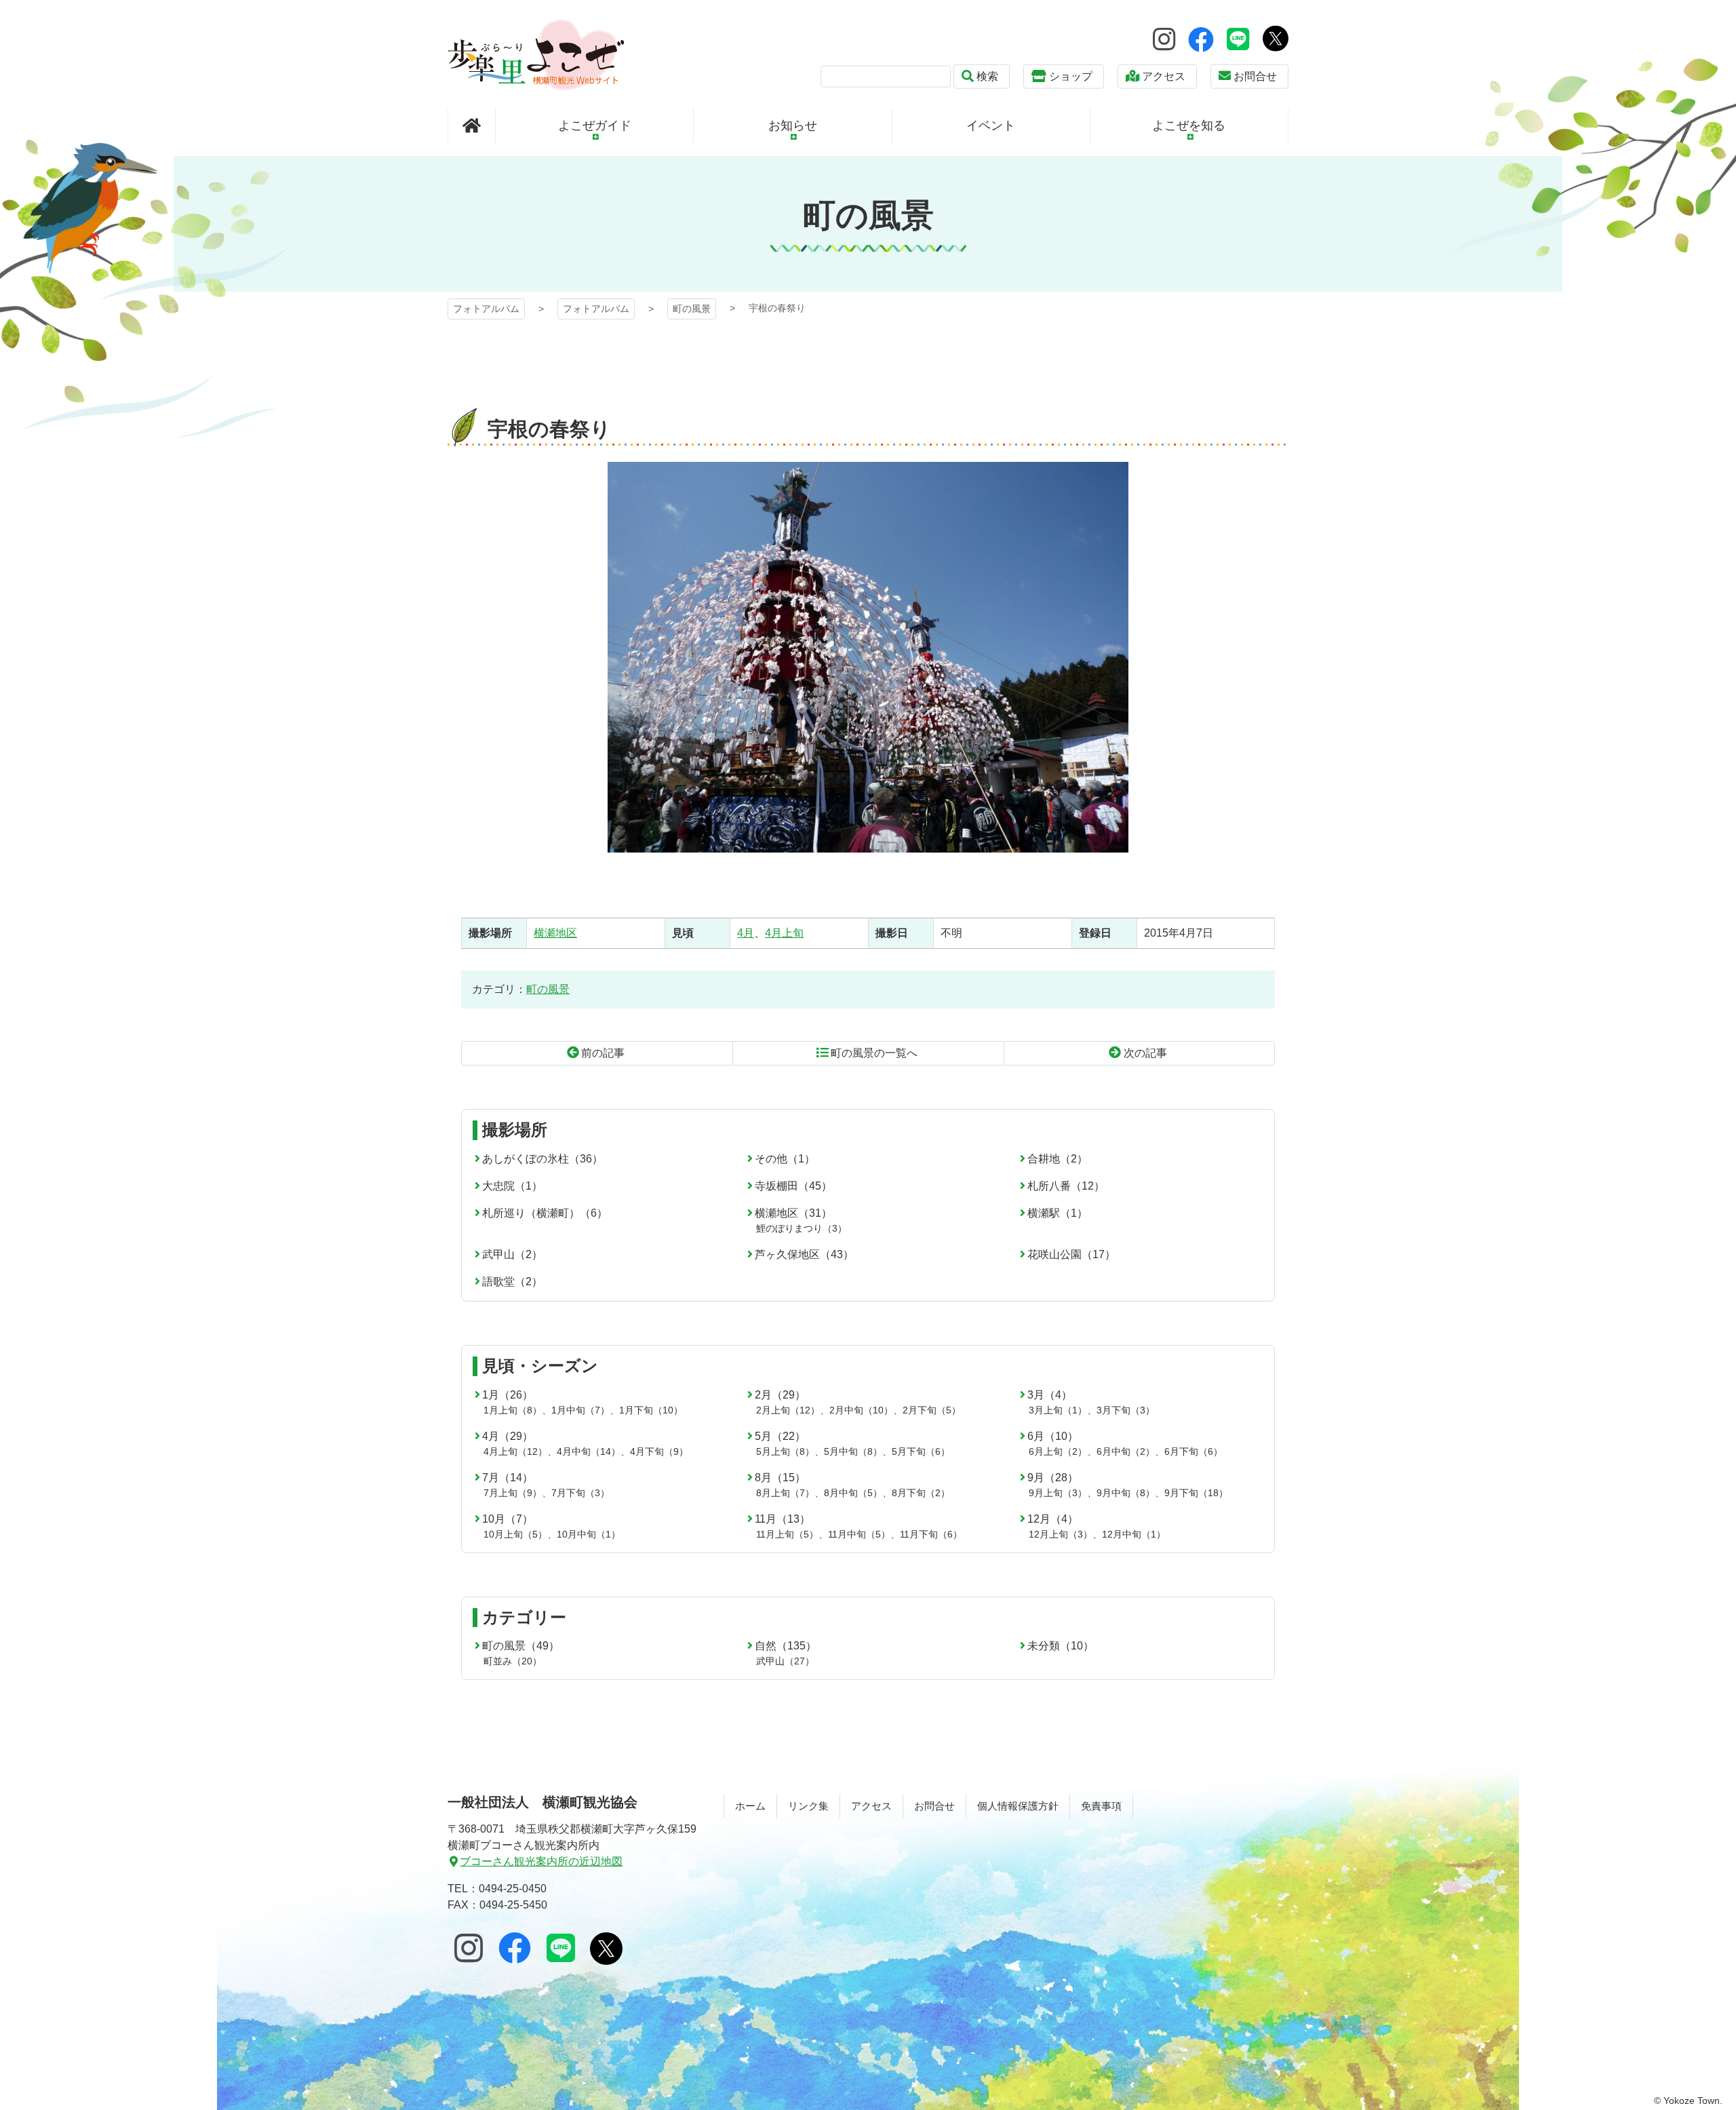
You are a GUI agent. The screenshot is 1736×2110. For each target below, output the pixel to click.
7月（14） (508, 1478)
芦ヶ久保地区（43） (804, 1254)
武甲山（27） (785, 1661)
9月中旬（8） (1126, 1493)
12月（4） (1053, 1519)
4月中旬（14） (589, 1451)
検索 (987, 76)
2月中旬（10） (861, 1410)
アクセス (1164, 76)
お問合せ (1255, 76)
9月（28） (1053, 1478)
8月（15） (780, 1478)
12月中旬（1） (1134, 1534)
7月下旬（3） (580, 1493)
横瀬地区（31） (793, 1213)
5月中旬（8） (853, 1451)
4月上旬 (784, 933)
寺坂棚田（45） (793, 1186)
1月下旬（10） (651, 1410)
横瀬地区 (555, 933)
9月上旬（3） (1058, 1493)
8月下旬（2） (921, 1493)
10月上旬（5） (515, 1534)
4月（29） (508, 1436)
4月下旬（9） (659, 1451)
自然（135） (786, 1646)
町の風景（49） (521, 1646)
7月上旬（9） (513, 1493)
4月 (746, 933)
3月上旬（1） (1058, 1410)
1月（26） (508, 1395)
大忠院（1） (512, 1186)
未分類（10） (1061, 1646)
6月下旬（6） (1193, 1451)
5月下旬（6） (921, 1451)
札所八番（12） (1066, 1186)
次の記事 (1145, 1053)
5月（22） (780, 1436)
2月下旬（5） (932, 1410)
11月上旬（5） (787, 1534)
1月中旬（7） (580, 1410)
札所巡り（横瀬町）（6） (545, 1213)
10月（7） (508, 1519)
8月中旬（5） (853, 1493)
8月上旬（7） (785, 1493)
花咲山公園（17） (1071, 1254)
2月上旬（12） (788, 1410)
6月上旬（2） (1058, 1451)
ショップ (1071, 76)
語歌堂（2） (512, 1282)
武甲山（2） (512, 1254)
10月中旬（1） (589, 1534)
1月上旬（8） (513, 1410)
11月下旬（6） (931, 1534)
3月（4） (1050, 1395)
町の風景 (692, 309)
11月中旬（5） (859, 1534)
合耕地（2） (1058, 1159)
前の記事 (603, 1053)
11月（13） (783, 1519)
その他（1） (785, 1159)
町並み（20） (513, 1661)
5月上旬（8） (785, 1451)
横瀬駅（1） (1058, 1213)
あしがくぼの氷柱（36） (542, 1159)
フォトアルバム (536, 55)
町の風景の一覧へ (874, 1053)
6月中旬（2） (1126, 1451)
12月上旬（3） (1061, 1534)
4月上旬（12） (515, 1451)
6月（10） (1053, 1436)
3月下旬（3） (1126, 1410)
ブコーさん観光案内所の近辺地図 (541, 1861)
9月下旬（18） (1196, 1493)
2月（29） (780, 1395)
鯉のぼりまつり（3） (802, 1228)
